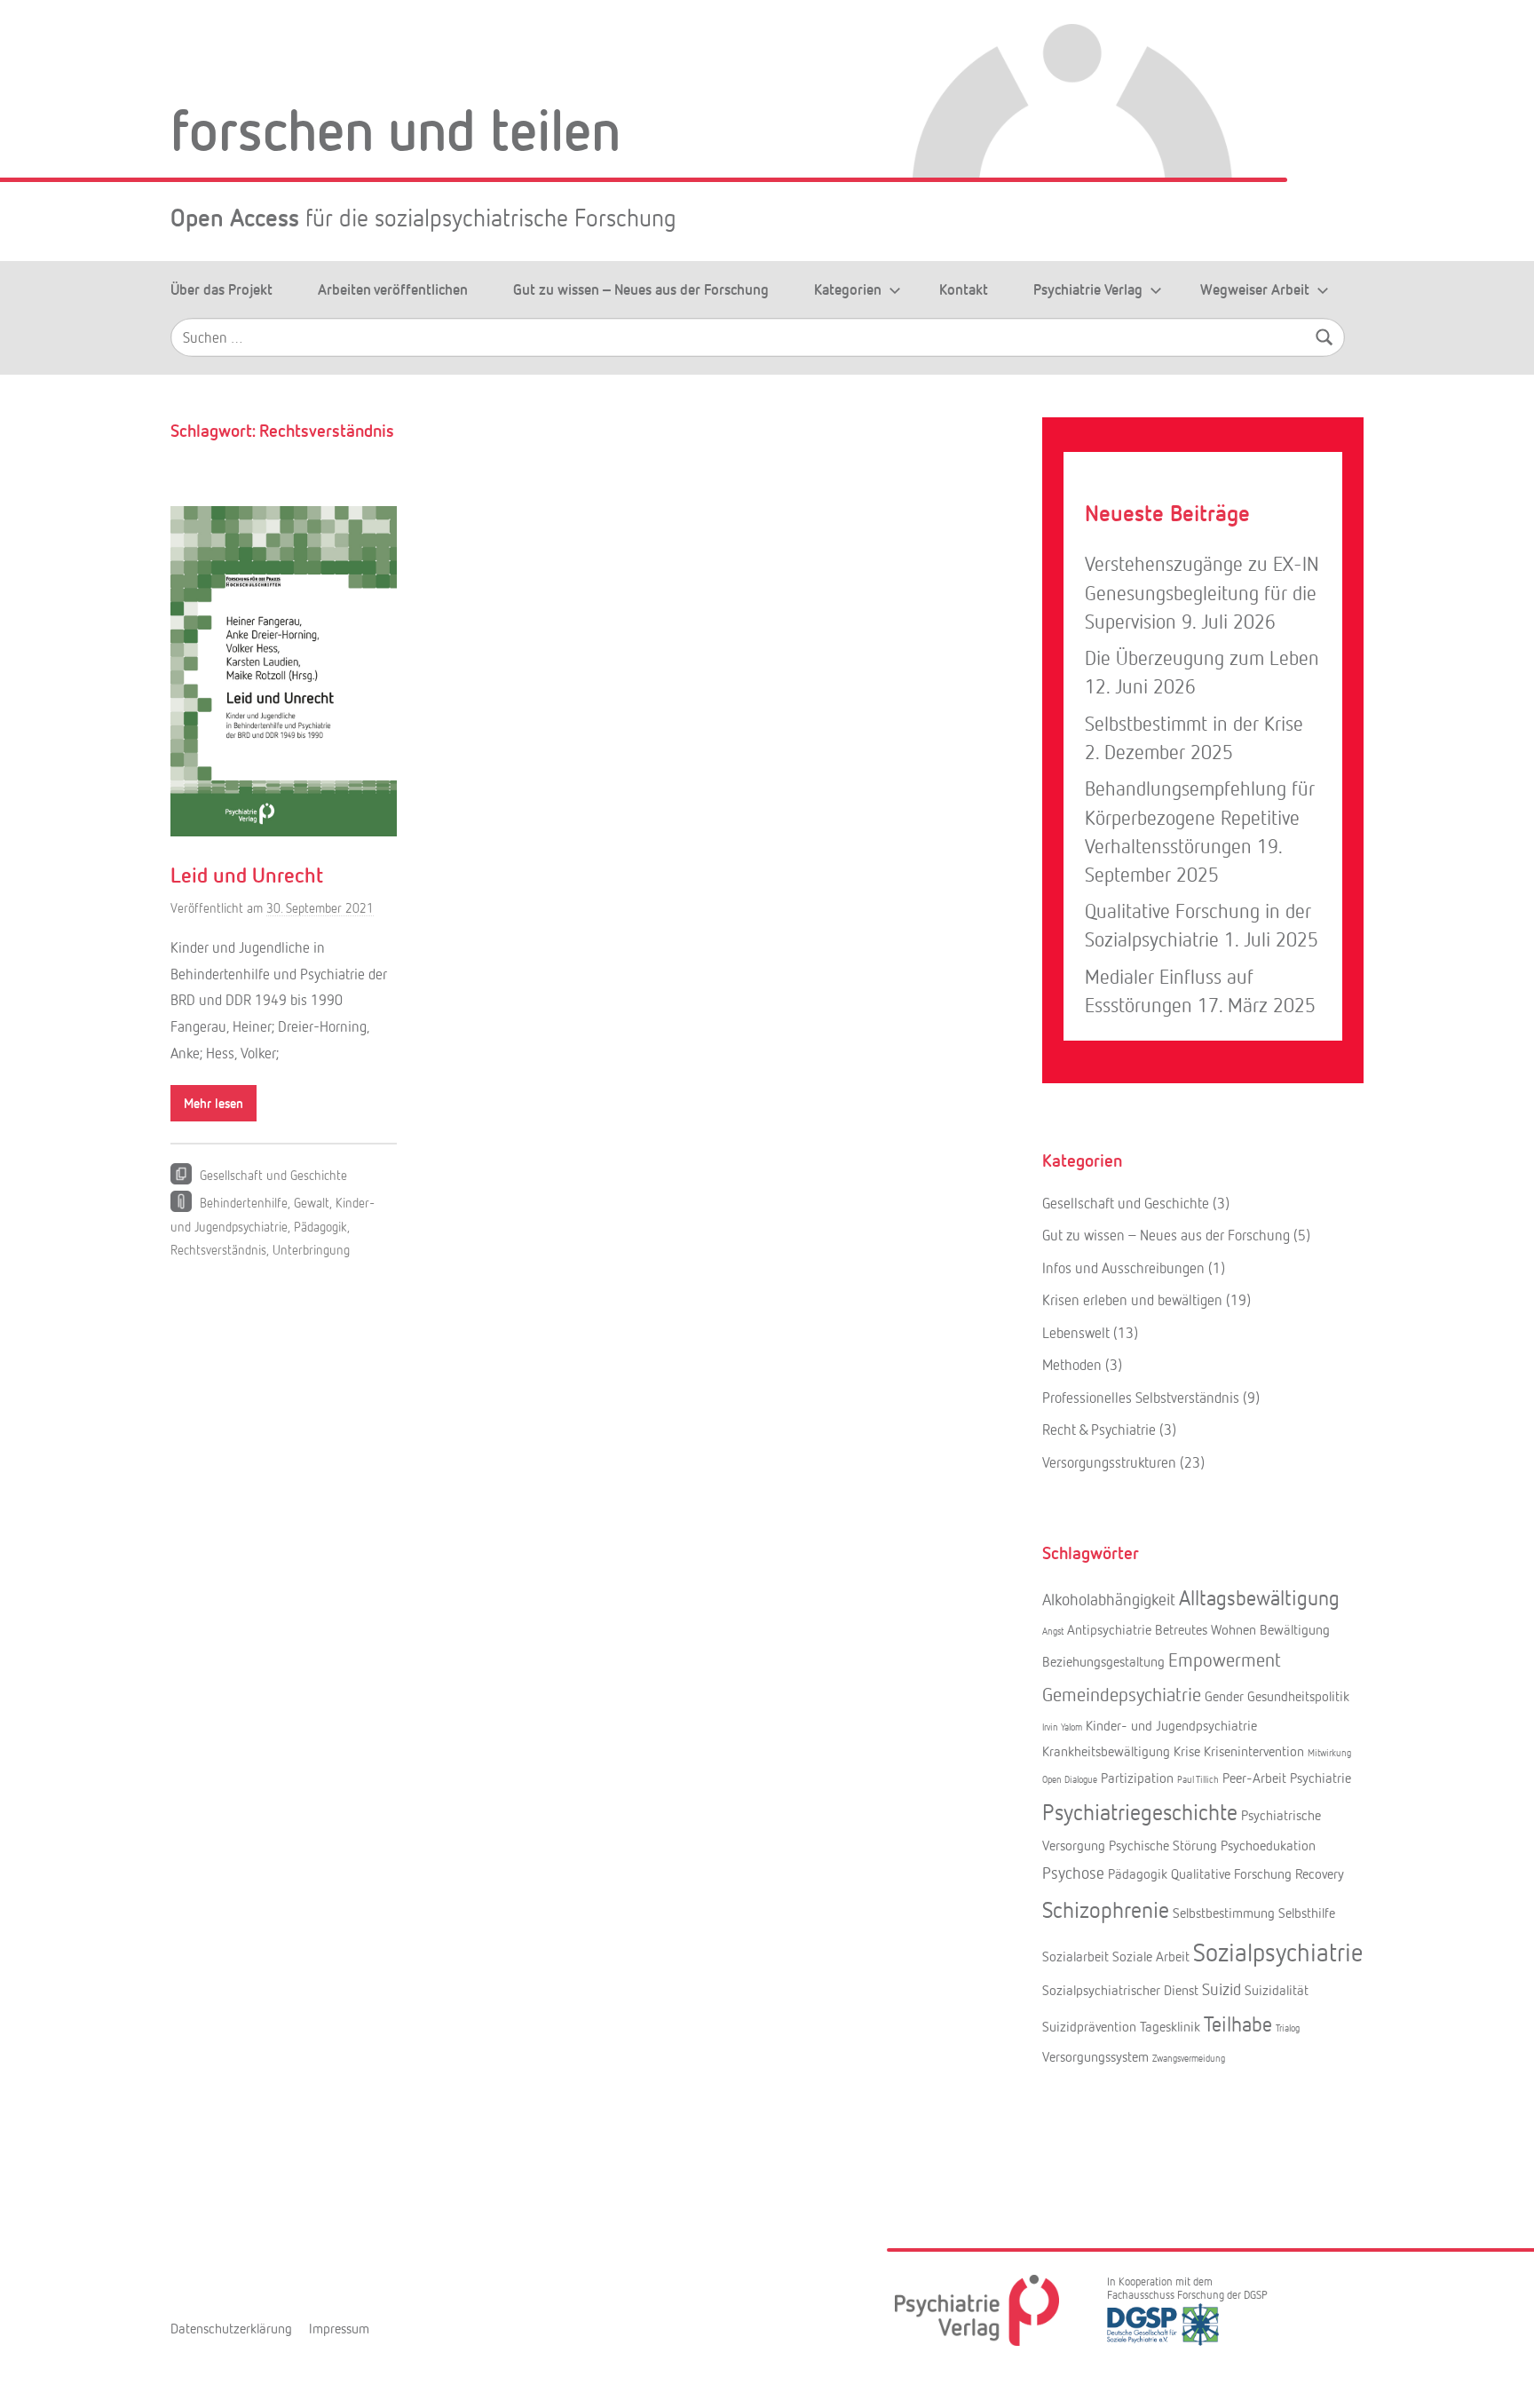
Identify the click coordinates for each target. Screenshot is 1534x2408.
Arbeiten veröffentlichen (393, 289)
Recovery (1320, 1873)
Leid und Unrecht (247, 874)
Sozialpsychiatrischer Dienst (1120, 1990)
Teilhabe (1238, 2023)
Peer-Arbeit (1254, 1778)
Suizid (1222, 1989)
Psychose (1073, 1873)
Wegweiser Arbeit (1255, 289)
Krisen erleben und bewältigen (1132, 1299)
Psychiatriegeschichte (1140, 1811)
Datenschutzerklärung (231, 2328)
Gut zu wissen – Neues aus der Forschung (641, 289)
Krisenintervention (1254, 1751)
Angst (1053, 1631)
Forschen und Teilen (395, 128)
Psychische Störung (1163, 1845)
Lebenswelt (1076, 1332)
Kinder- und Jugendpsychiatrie (1171, 1725)
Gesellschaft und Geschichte (273, 1175)
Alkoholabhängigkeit (1109, 1599)
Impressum (339, 2328)
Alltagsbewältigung (1259, 1597)
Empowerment (1225, 1659)
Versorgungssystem (1095, 2056)
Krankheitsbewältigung (1106, 1751)
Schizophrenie (1106, 1909)
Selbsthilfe (1307, 1913)
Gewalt (312, 1202)
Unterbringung (311, 1249)
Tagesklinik (1170, 2026)
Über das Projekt (221, 289)
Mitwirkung (1329, 1752)
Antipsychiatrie (1109, 1629)
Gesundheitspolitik (1298, 1696)
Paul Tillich (1198, 1779)
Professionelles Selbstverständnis (1141, 1397)
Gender (1224, 1696)
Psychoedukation (1268, 1845)
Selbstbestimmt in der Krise (1194, 723)
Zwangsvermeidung (1189, 2058)
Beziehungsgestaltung (1103, 1661)
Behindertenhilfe (244, 1202)
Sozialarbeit (1075, 1956)
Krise (1187, 1751)
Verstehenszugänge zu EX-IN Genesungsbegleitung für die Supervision (1202, 592)
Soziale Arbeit (1151, 1956)
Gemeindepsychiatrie (1122, 1694)
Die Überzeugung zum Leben (1202, 657)
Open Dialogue (1070, 1779)
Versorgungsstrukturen (1109, 1462)
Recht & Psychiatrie (1099, 1429)
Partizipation (1137, 1778)
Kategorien (848, 289)
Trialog (1288, 2028)
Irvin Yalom (1062, 1727)
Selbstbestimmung (1224, 1913)
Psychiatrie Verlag (1088, 289)
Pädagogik (320, 1226)
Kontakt (964, 289)
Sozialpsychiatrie (1278, 1952)
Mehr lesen (213, 1103)
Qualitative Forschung (1231, 1873)
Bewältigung (1295, 1629)
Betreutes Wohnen (1206, 1629)
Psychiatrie (1321, 1778)
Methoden (1072, 1364)
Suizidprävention (1089, 2026)
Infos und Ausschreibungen (1123, 1267)
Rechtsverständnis (218, 1249)
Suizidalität (1277, 1990)
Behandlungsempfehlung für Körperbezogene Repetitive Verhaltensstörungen (1200, 816)
